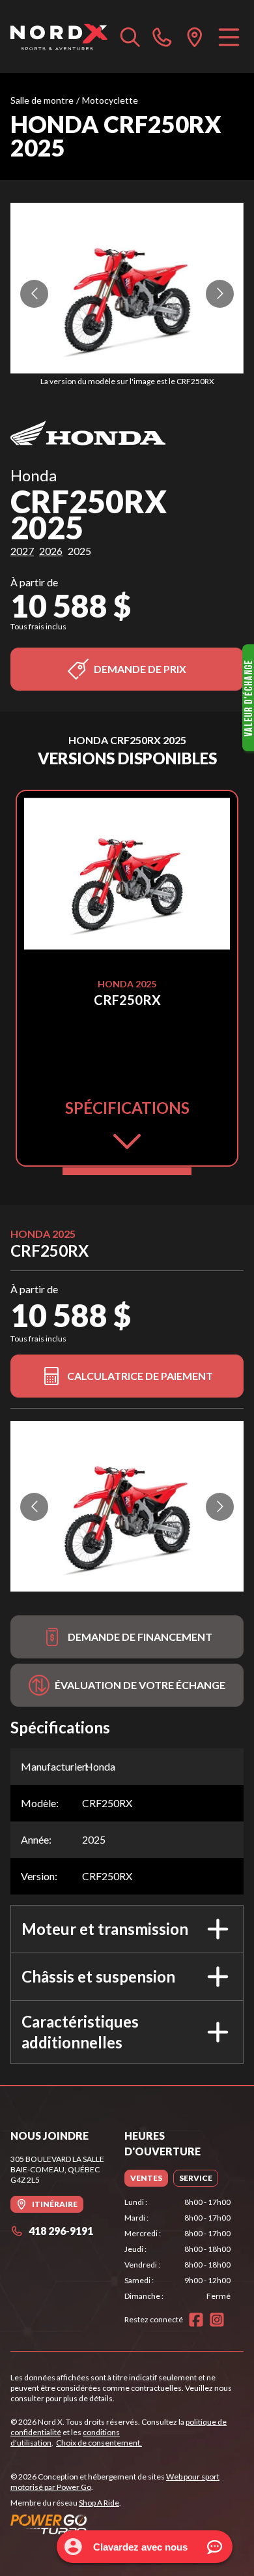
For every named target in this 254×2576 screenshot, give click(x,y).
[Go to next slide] (220, 294)
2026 (51, 551)
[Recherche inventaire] (130, 37)
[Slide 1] (127, 1171)
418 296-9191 (61, 2231)
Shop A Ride (99, 2503)
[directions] (195, 37)
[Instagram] (217, 2320)
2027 (22, 551)
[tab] (146, 2178)
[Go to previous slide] (34, 294)
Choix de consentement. (99, 2443)
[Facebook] (196, 2320)
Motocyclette (110, 100)
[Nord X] (59, 37)
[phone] (162, 37)
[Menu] (229, 37)
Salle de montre (42, 100)
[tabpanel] (177, 2249)
